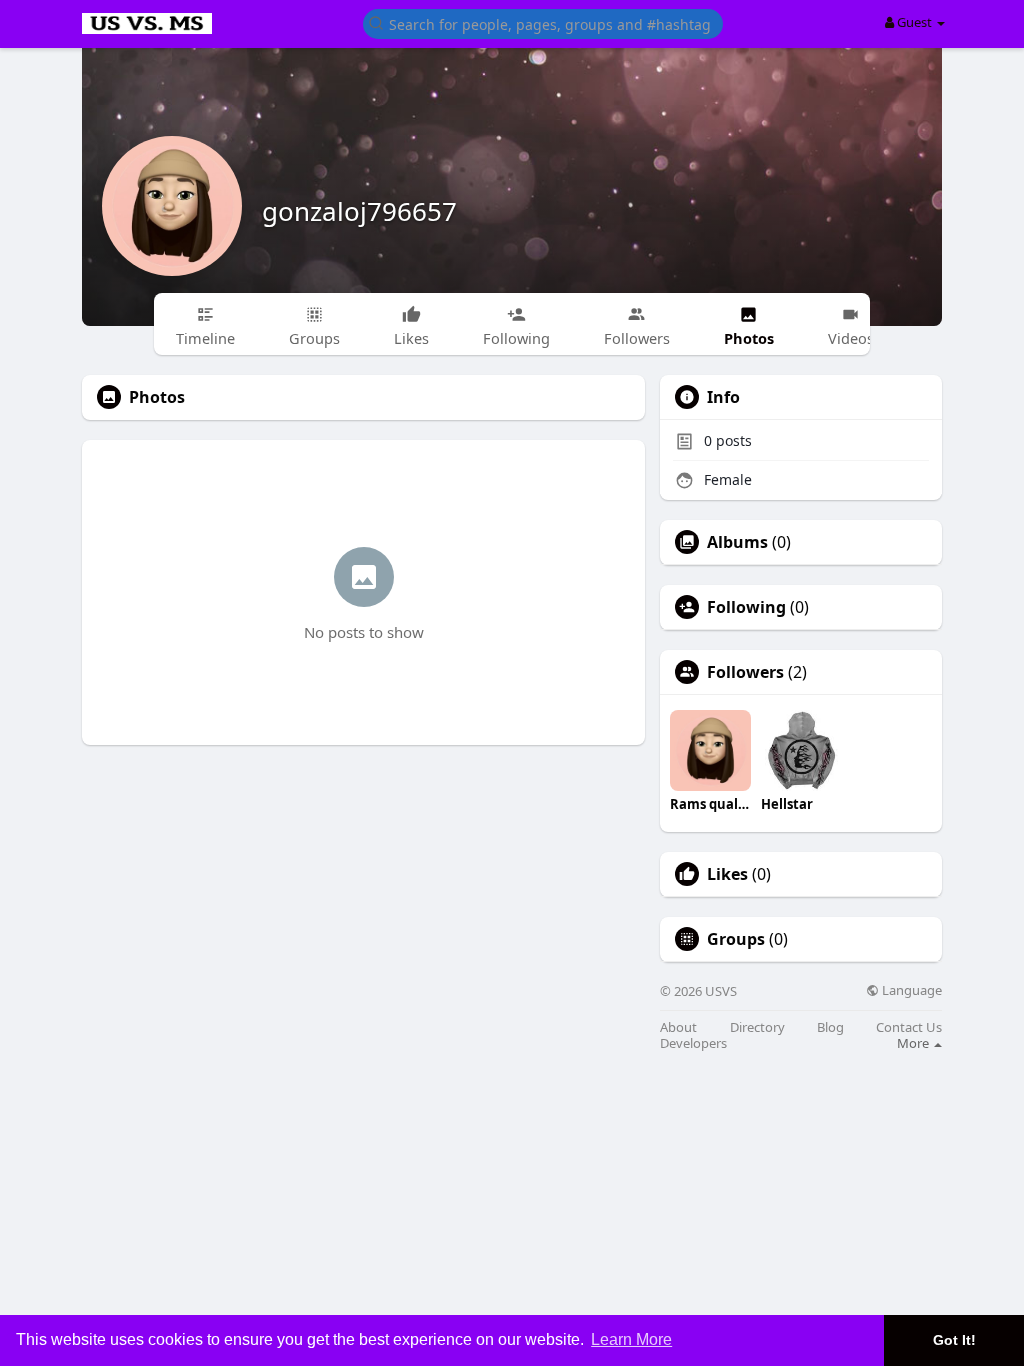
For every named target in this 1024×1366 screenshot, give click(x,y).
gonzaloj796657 (359, 211)
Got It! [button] (954, 1340)
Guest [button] (914, 22)
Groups (736, 939)
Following (746, 607)
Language (910, 990)
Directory (757, 1027)
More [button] (914, 1043)
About (678, 1027)
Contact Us (909, 1027)
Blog (830, 1027)
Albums (737, 542)
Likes (727, 874)
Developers (693, 1043)
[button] (543, 22)
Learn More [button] (631, 1339)
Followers (745, 672)
